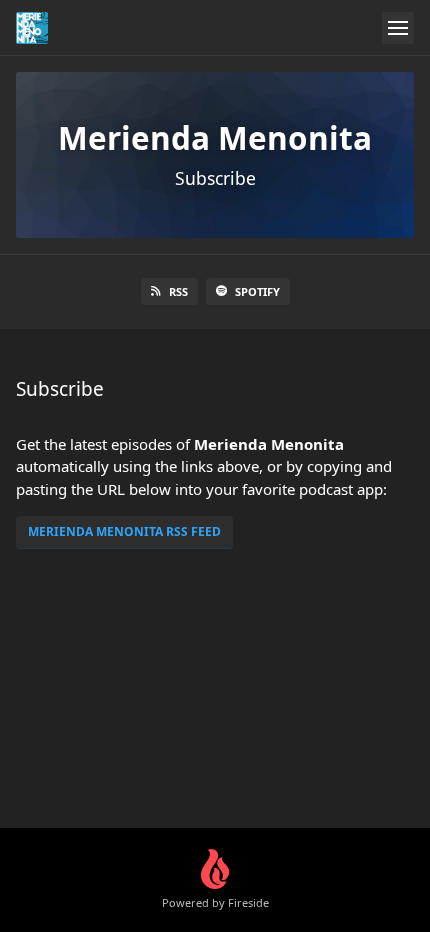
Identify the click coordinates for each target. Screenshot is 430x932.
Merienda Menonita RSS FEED (124, 531)
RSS (178, 291)
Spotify (257, 291)
